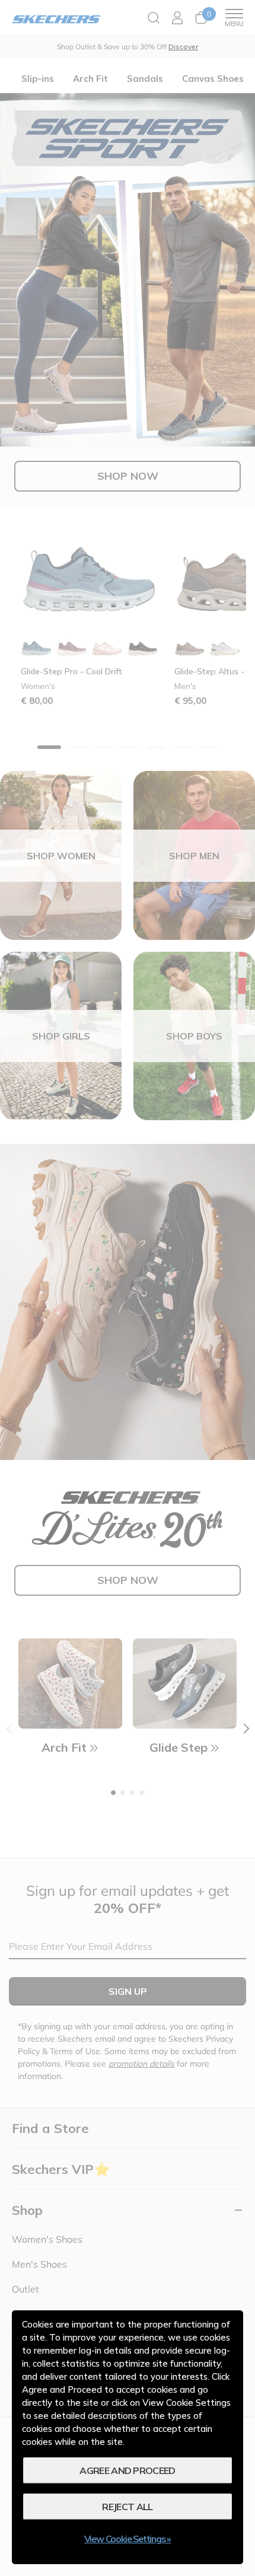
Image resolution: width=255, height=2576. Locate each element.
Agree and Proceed (127, 2470)
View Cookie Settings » (128, 2539)
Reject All (127, 2507)
